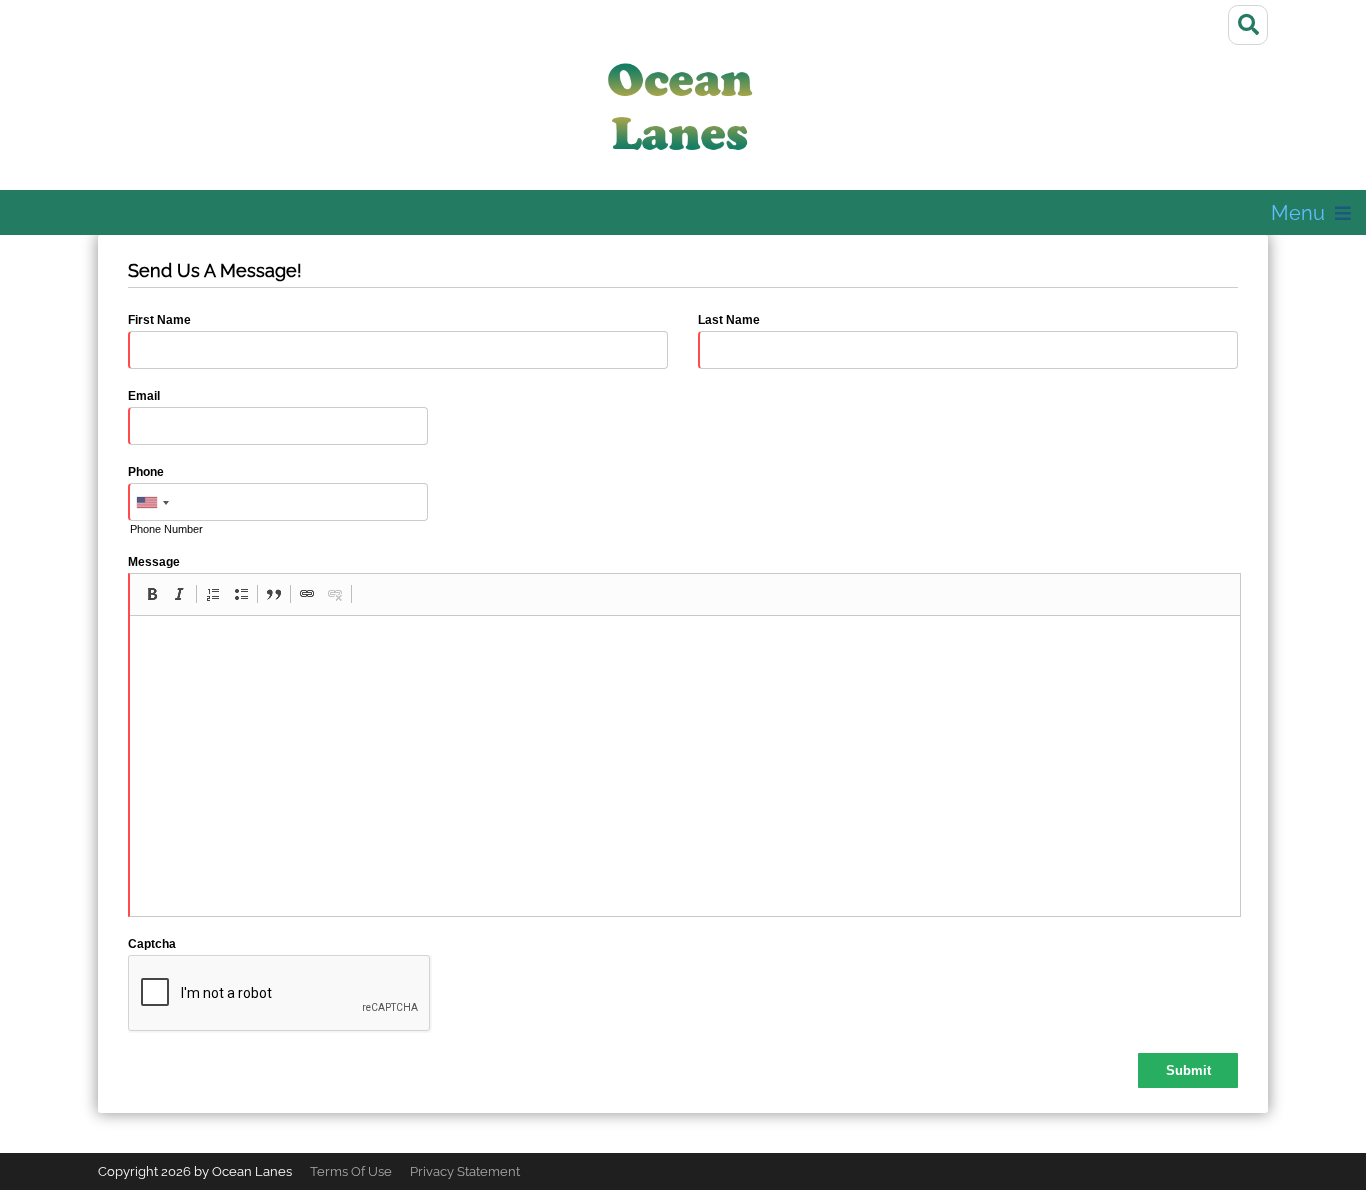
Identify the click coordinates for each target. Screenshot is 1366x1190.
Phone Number (166, 529)
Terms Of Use (351, 1171)
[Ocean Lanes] (683, 113)
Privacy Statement (465, 1171)
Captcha (152, 944)
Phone (146, 472)
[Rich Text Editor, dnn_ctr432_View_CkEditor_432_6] (685, 766)
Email (144, 396)
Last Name (729, 320)
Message (154, 562)
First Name (159, 320)
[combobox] (152, 503)
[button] (152, 594)
